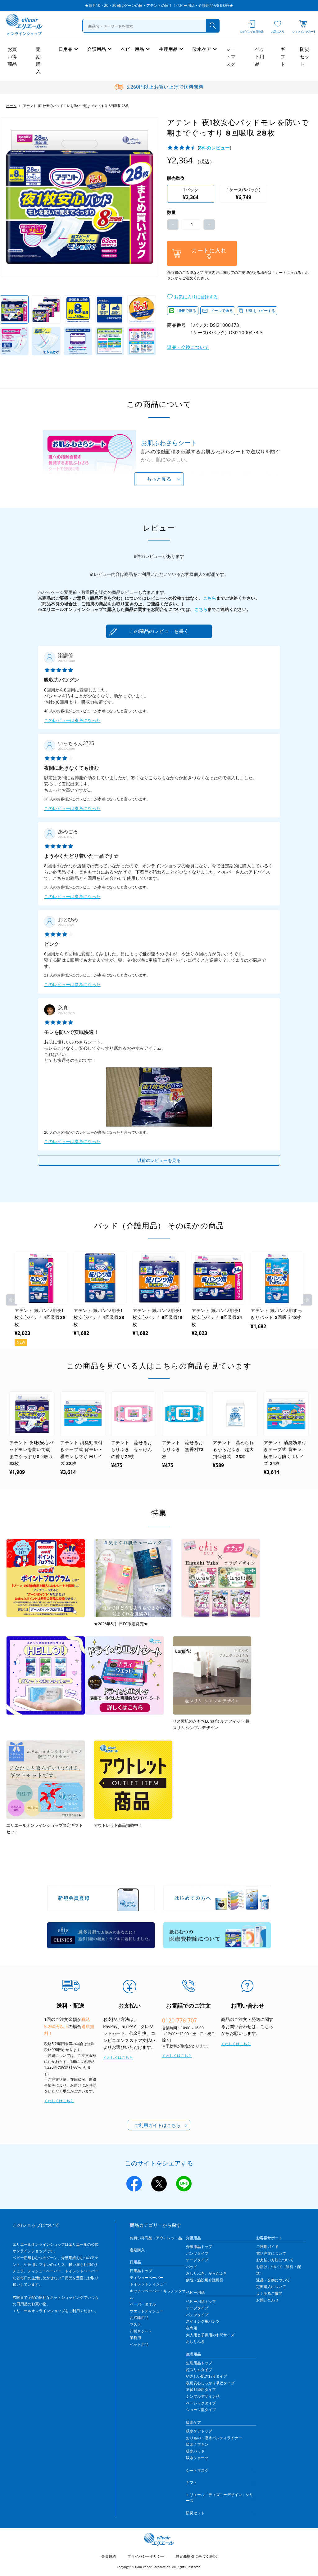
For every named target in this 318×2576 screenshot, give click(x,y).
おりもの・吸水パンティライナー (214, 2438)
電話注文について (271, 2253)
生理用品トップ (199, 2363)
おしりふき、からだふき (207, 2273)
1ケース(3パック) (243, 194)
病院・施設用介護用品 (205, 2280)
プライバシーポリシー (146, 2556)
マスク (135, 2324)
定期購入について (271, 2287)
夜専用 (192, 2328)
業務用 (135, 2338)
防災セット (305, 56)
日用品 (65, 49)
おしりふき (195, 2341)
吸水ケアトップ (199, 2431)
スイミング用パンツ (203, 2321)
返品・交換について (188, 347)
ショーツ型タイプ (201, 2410)
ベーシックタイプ (201, 2403)
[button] (192, 296)
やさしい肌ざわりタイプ (207, 2376)
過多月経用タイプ (201, 2389)
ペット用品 (260, 56)
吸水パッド (195, 2451)
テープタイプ (197, 2260)
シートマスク (231, 56)
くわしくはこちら (59, 2101)
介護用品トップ (199, 2247)
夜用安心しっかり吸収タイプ (210, 2383)
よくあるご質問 (269, 2293)
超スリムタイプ (199, 2370)
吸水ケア (202, 49)
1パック (191, 194)
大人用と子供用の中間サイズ (210, 2335)
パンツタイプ (197, 2253)
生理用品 (168, 49)
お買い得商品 (12, 56)
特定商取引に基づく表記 (196, 2556)
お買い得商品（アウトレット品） (158, 2238)
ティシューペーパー (147, 2278)
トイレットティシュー (148, 2284)
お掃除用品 (139, 2318)
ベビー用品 (132, 49)
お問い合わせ (267, 2300)
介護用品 (97, 49)
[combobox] (151, 26)
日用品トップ (141, 2271)
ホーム (11, 106)
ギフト (283, 56)
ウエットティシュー (147, 2311)
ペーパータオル (143, 2304)
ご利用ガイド (267, 2247)
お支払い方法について (275, 2260)
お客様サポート (269, 2238)
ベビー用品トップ (201, 2301)
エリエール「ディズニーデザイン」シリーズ (220, 2498)
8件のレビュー (214, 148)
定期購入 (38, 60)
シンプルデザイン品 (203, 2396)
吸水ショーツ (197, 2458)
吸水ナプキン (197, 2444)
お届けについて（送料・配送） (279, 2270)
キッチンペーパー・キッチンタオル (158, 2294)
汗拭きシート (141, 2331)
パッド (192, 2267)
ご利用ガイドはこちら (157, 2125)
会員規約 (109, 2556)
